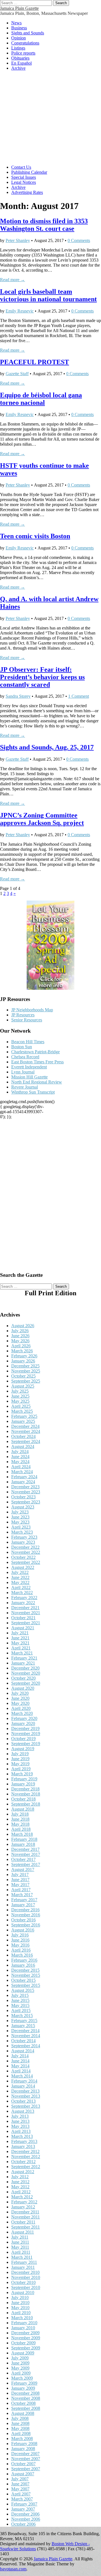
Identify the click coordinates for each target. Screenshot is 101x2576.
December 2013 (25, 2091)
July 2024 (20, 1452)
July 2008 (20, 2418)
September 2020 (26, 1683)
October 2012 (23, 2162)
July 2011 (20, 2237)
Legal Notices (24, 182)
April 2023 (21, 1527)
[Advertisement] (50, 118)
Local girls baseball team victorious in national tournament (48, 295)
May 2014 (20, 2066)
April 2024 (21, 1467)
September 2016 (26, 1925)
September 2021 (26, 1623)
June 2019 (20, 1759)
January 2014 (23, 2086)
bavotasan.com (13, 2569)
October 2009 (23, 2343)
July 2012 (20, 2177)
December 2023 (25, 1487)
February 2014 (24, 2081)
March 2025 (22, 1411)
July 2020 (20, 1693)
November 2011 (26, 2217)
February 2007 (24, 2504)
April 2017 (21, 1890)
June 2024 (20, 1457)
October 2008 (23, 2403)
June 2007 (20, 2484)
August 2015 (23, 1990)
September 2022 (26, 1562)
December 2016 (25, 1910)
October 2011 (23, 2222)
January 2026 (23, 1361)
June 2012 (20, 2182)
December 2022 (25, 1547)
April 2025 (21, 1406)
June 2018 (20, 1819)
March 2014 (22, 2076)
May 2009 (20, 2368)
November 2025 (26, 1371)
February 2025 (24, 1416)
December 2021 (25, 1608)
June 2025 (20, 1396)
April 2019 (21, 1769)
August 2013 (23, 2111)
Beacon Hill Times (28, 1042)
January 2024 (23, 1482)
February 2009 (24, 2383)
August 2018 (23, 1809)
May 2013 (20, 2126)
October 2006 (23, 2524)
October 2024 (23, 1436)
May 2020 (20, 1703)
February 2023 (24, 1537)
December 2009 (25, 2333)
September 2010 (26, 2287)
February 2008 (24, 2444)
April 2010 (21, 2313)
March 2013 (22, 2136)
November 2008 (26, 2398)
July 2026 (20, 1331)
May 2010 (20, 2308)
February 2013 (24, 2141)
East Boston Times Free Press (37, 1062)
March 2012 (22, 2197)
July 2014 (20, 2056)
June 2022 (20, 1577)
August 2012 (23, 2172)
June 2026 (20, 1336)
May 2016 (20, 1945)
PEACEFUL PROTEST (35, 362)
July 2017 (20, 1875)
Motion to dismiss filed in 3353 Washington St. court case (44, 225)
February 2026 (24, 1356)
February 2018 (24, 1839)
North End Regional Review (37, 1082)
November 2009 (26, 2338)
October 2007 (23, 2464)
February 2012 (24, 2202)
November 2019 (26, 1734)
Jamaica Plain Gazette (19, 8)
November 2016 (26, 1915)
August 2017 (23, 1869)
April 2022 (21, 1587)
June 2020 (20, 1698)
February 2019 (24, 1779)
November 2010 (26, 2277)
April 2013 (21, 2131)
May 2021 (20, 1643)
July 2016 (20, 1935)
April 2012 (21, 2192)
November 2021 (26, 1613)
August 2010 (23, 2292)
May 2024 (20, 1462)
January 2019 (23, 1784)
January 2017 (23, 1905)
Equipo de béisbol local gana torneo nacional (41, 399)
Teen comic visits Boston (35, 536)
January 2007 (23, 2509)
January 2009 (23, 2388)
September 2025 (26, 1381)
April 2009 (21, 2373)
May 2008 (20, 2428)
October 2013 (23, 2101)
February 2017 (24, 1900)
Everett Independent (29, 1067)
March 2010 (22, 2318)
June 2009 (20, 2363)
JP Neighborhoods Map (32, 1010)
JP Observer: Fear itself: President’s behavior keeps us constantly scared (42, 677)
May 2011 (20, 2247)
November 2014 (26, 2036)
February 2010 (24, 2323)
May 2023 (20, 1522)
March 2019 (22, 1774)
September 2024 (26, 1441)
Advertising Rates (27, 192)
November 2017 (26, 1854)
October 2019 (23, 1739)
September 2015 (26, 1985)
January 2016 (23, 1965)
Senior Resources (27, 1020)
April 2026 (21, 1346)
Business (19, 28)
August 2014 (23, 2051)
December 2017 (25, 1849)
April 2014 (21, 2071)
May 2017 (20, 1885)
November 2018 (26, 1794)
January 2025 (23, 1421)
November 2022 (26, 1552)
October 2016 (23, 1920)
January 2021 (23, 1663)
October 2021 (23, 1618)
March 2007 (22, 2499)
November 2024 (26, 1431)
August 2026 (23, 1326)
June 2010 (20, 2303)
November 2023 (26, 1492)
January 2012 (23, 2207)
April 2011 (21, 2252)
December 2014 (25, 2031)
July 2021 (20, 1633)
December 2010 (25, 2272)
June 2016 (20, 1940)
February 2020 (24, 1718)
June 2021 (20, 1638)
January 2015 (23, 2026)
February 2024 (24, 1477)
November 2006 (26, 2519)
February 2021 (24, 1658)
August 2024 (23, 1446)
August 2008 (23, 2413)
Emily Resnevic (20, 311)
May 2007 (20, 2489)
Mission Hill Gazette (29, 1077)
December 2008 (25, 2393)
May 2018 (20, 1824)
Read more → (12, 280)
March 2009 (22, 2378)
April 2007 (21, 2494)
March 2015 (22, 2016)
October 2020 (23, 1678)
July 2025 (20, 1391)
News (16, 23)
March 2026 (22, 1351)
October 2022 (23, 1557)
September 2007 (26, 2469)
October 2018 (23, 1799)
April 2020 (21, 1708)
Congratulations (25, 43)
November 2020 (26, 1673)
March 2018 (22, 1834)
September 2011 (26, 2227)
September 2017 (26, 1864)
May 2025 (20, 1401)
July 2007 (20, 2479)
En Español (21, 63)
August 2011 (23, 2232)
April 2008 (21, 2433)
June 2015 (20, 2000)
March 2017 (22, 1895)
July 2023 (20, 1512)
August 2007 (23, 2474)
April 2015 (21, 2010)
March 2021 (22, 1653)
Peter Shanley (18, 240)
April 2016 (21, 1950)
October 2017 (23, 1859)
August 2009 (23, 2353)
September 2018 (26, 1804)
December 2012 (25, 2151)
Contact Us (21, 167)
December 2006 (25, 2514)
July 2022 (20, 1572)
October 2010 (23, 2282)
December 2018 (25, 1789)
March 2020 (22, 1713)
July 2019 (20, 1754)
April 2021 (21, 1648)
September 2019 (26, 1744)
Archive (18, 68)
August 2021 (23, 1628)
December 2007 (25, 2454)
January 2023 (23, 1542)
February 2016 (24, 1960)
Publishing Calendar (29, 172)
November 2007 (26, 2459)
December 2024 (25, 1426)
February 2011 (24, 2262)
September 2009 (26, 2348)
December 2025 (25, 1366)
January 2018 (23, 1844)
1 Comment (79, 696)
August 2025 (23, 1386)
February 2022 (24, 1598)
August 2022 (23, 1567)
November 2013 (26, 2096)
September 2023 (26, 1502)
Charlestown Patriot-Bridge (35, 1052)
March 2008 (22, 2438)
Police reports (23, 53)
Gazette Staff (17, 374)
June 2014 (20, 2061)
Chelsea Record (25, 1057)
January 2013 (23, 2146)
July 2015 (20, 1995)
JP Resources (23, 1015)
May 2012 (20, 2187)
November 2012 (26, 2157)
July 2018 (20, 1814)
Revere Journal (25, 1087)
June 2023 (20, 1517)
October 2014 (23, 2041)
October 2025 (23, 1376)
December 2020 (25, 1668)
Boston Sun (22, 1047)
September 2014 (26, 2046)
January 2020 (23, 1723)
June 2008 (20, 2423)
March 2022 (22, 1593)
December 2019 (25, 1728)
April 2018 (21, 1829)
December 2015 (25, 1970)
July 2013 (20, 2116)
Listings (18, 48)
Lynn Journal (23, 1072)
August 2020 (23, 1688)
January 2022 (23, 1603)
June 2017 (20, 1880)
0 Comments (79, 240)
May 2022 (20, 1582)
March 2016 (22, 1955)
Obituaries (20, 58)
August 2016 (23, 1930)
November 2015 (26, 1975)
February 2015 (24, 2021)
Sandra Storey (18, 696)
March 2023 (22, 1532)
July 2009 (20, 2358)
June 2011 (20, 2242)
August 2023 (23, 1507)
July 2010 (20, 2298)
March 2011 (22, 2257)
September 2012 (26, 2167)
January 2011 (23, 2267)
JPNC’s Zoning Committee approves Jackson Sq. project (42, 819)
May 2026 (20, 1341)
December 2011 (25, 2212)
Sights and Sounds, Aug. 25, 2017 (47, 747)
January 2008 (23, 2449)
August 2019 (23, 1749)
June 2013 (20, 2121)
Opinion (19, 38)
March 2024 (22, 1472)
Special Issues (24, 177)
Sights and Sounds (28, 33)
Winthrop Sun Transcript (33, 1092)
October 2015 (23, 1980)
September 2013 (26, 2106)
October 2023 (23, 1497)
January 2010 (23, 2328)
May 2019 (20, 1764)
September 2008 (26, 2408)
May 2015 (20, 2005)
